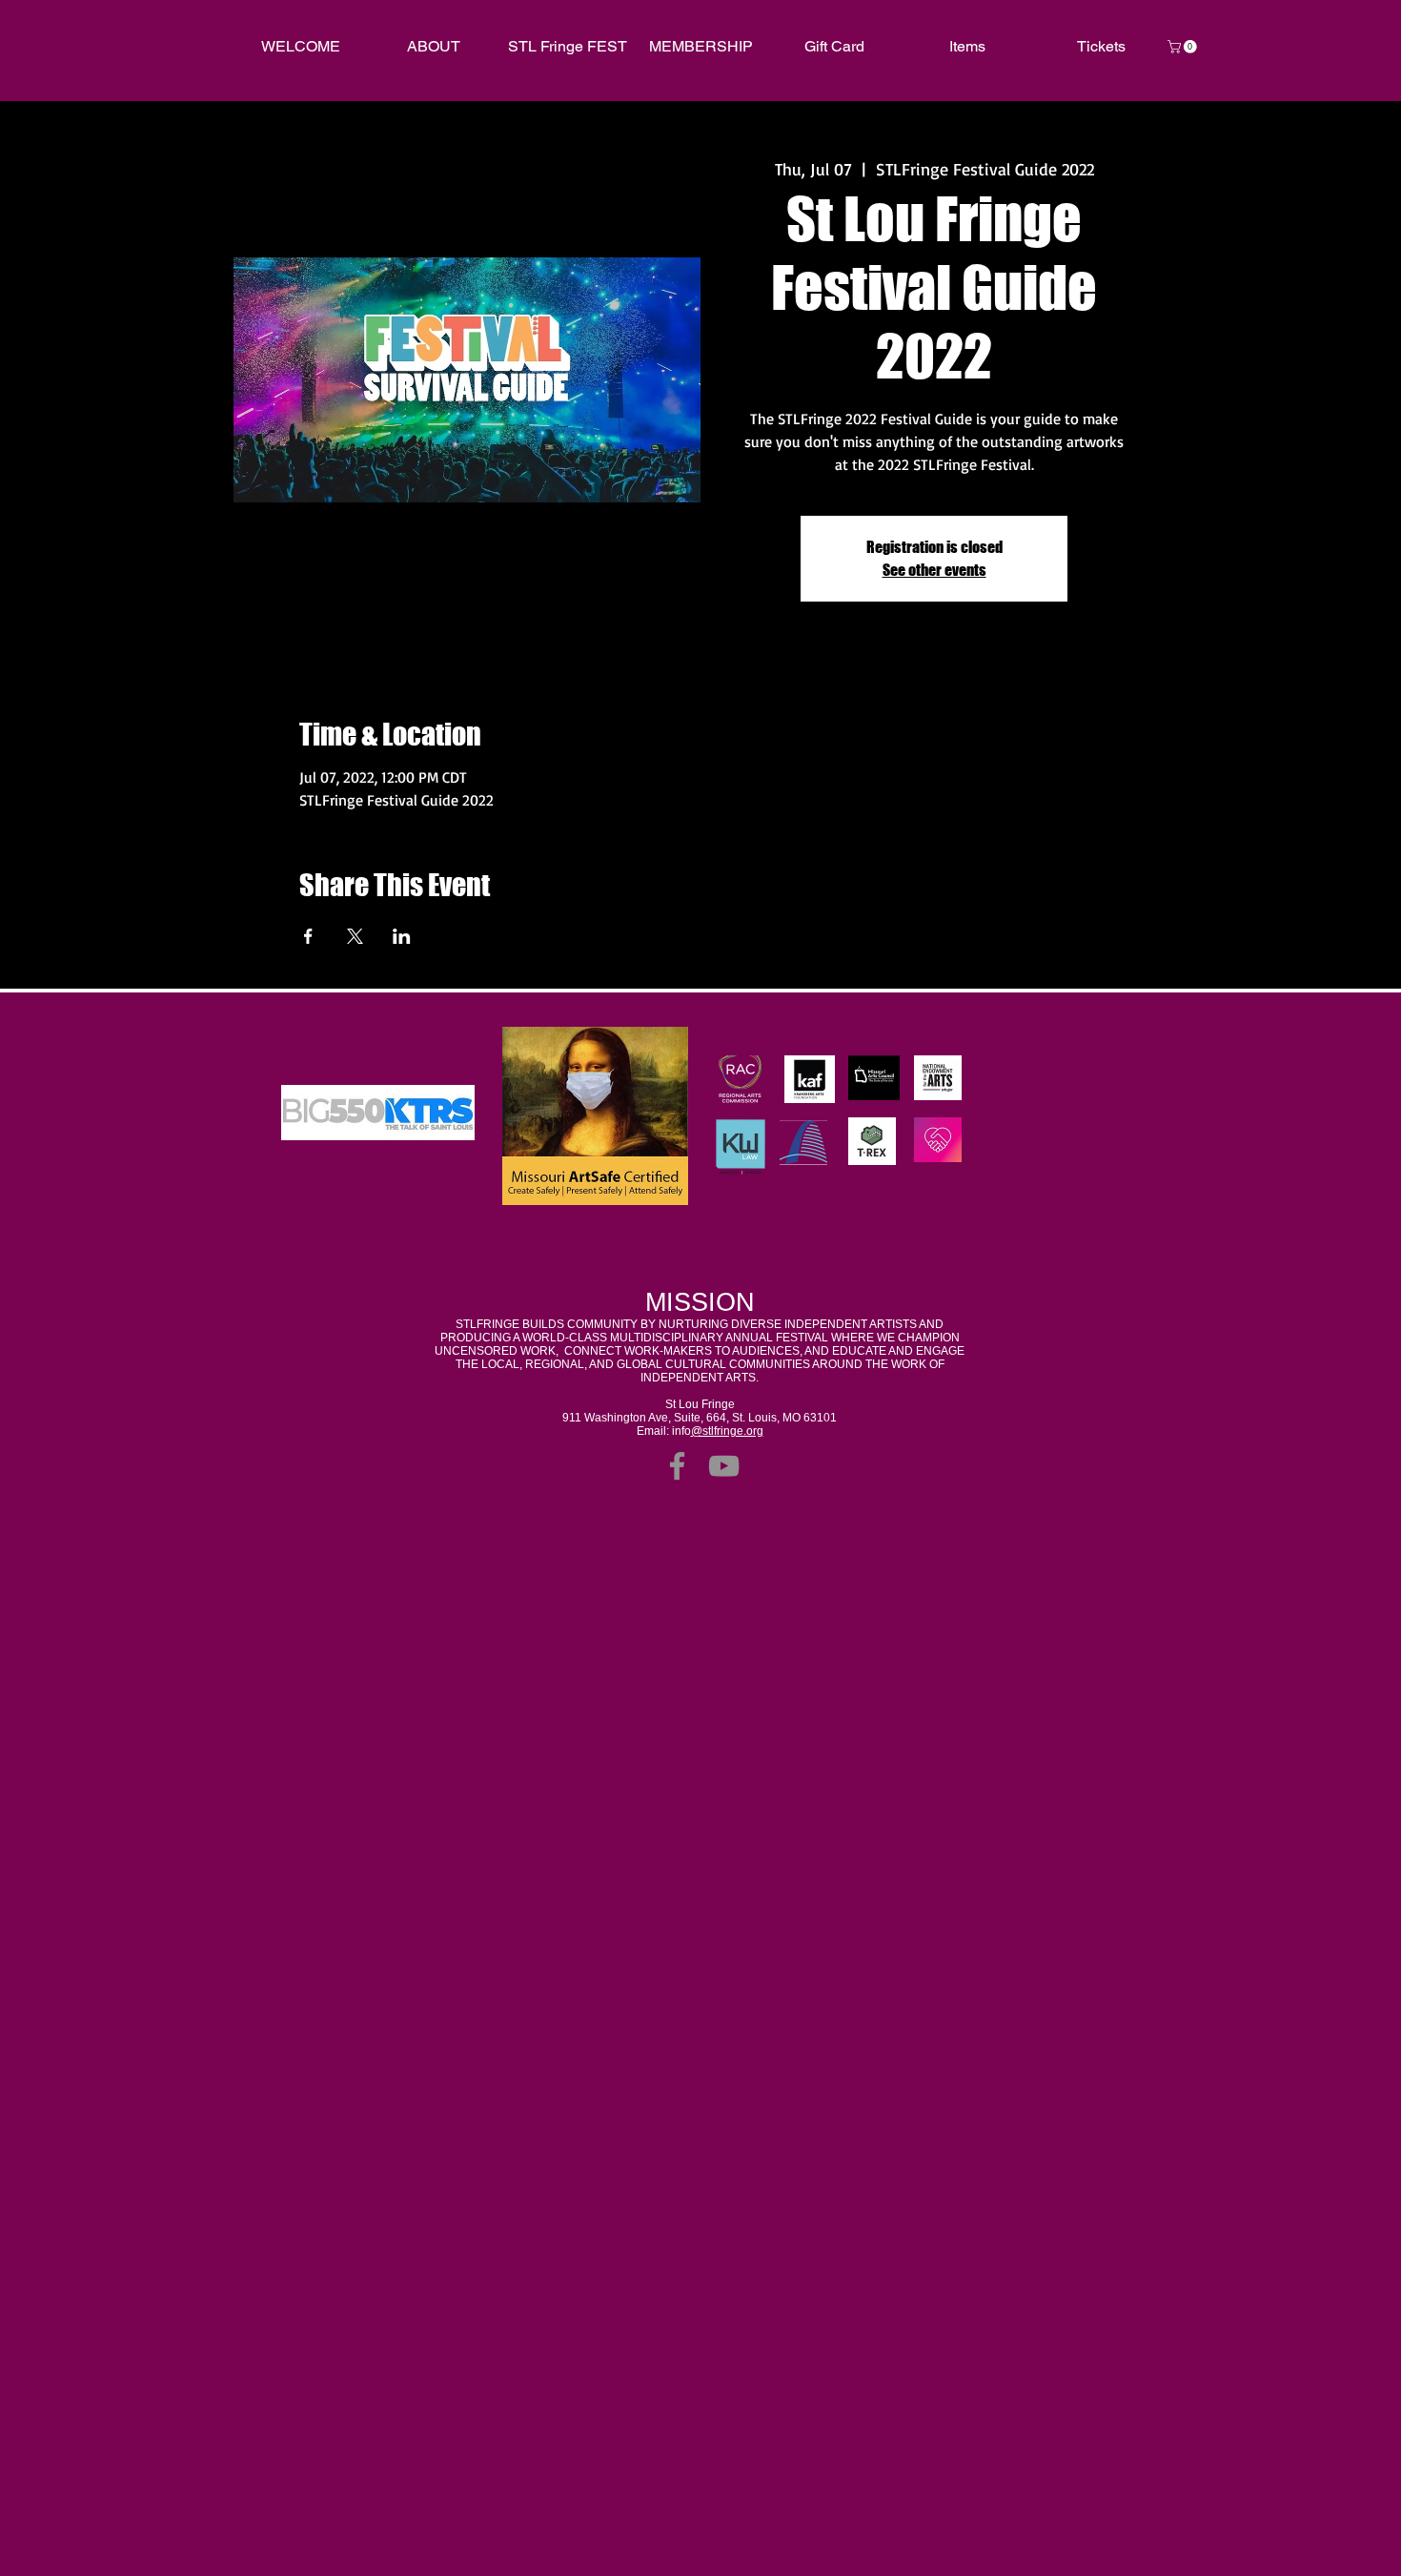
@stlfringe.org (727, 1431)
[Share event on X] (355, 936)
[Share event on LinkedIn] (402, 936)
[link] (1184, 47)
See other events (934, 570)
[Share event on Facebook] (308, 936)
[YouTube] (724, 1466)
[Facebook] (677, 1466)
